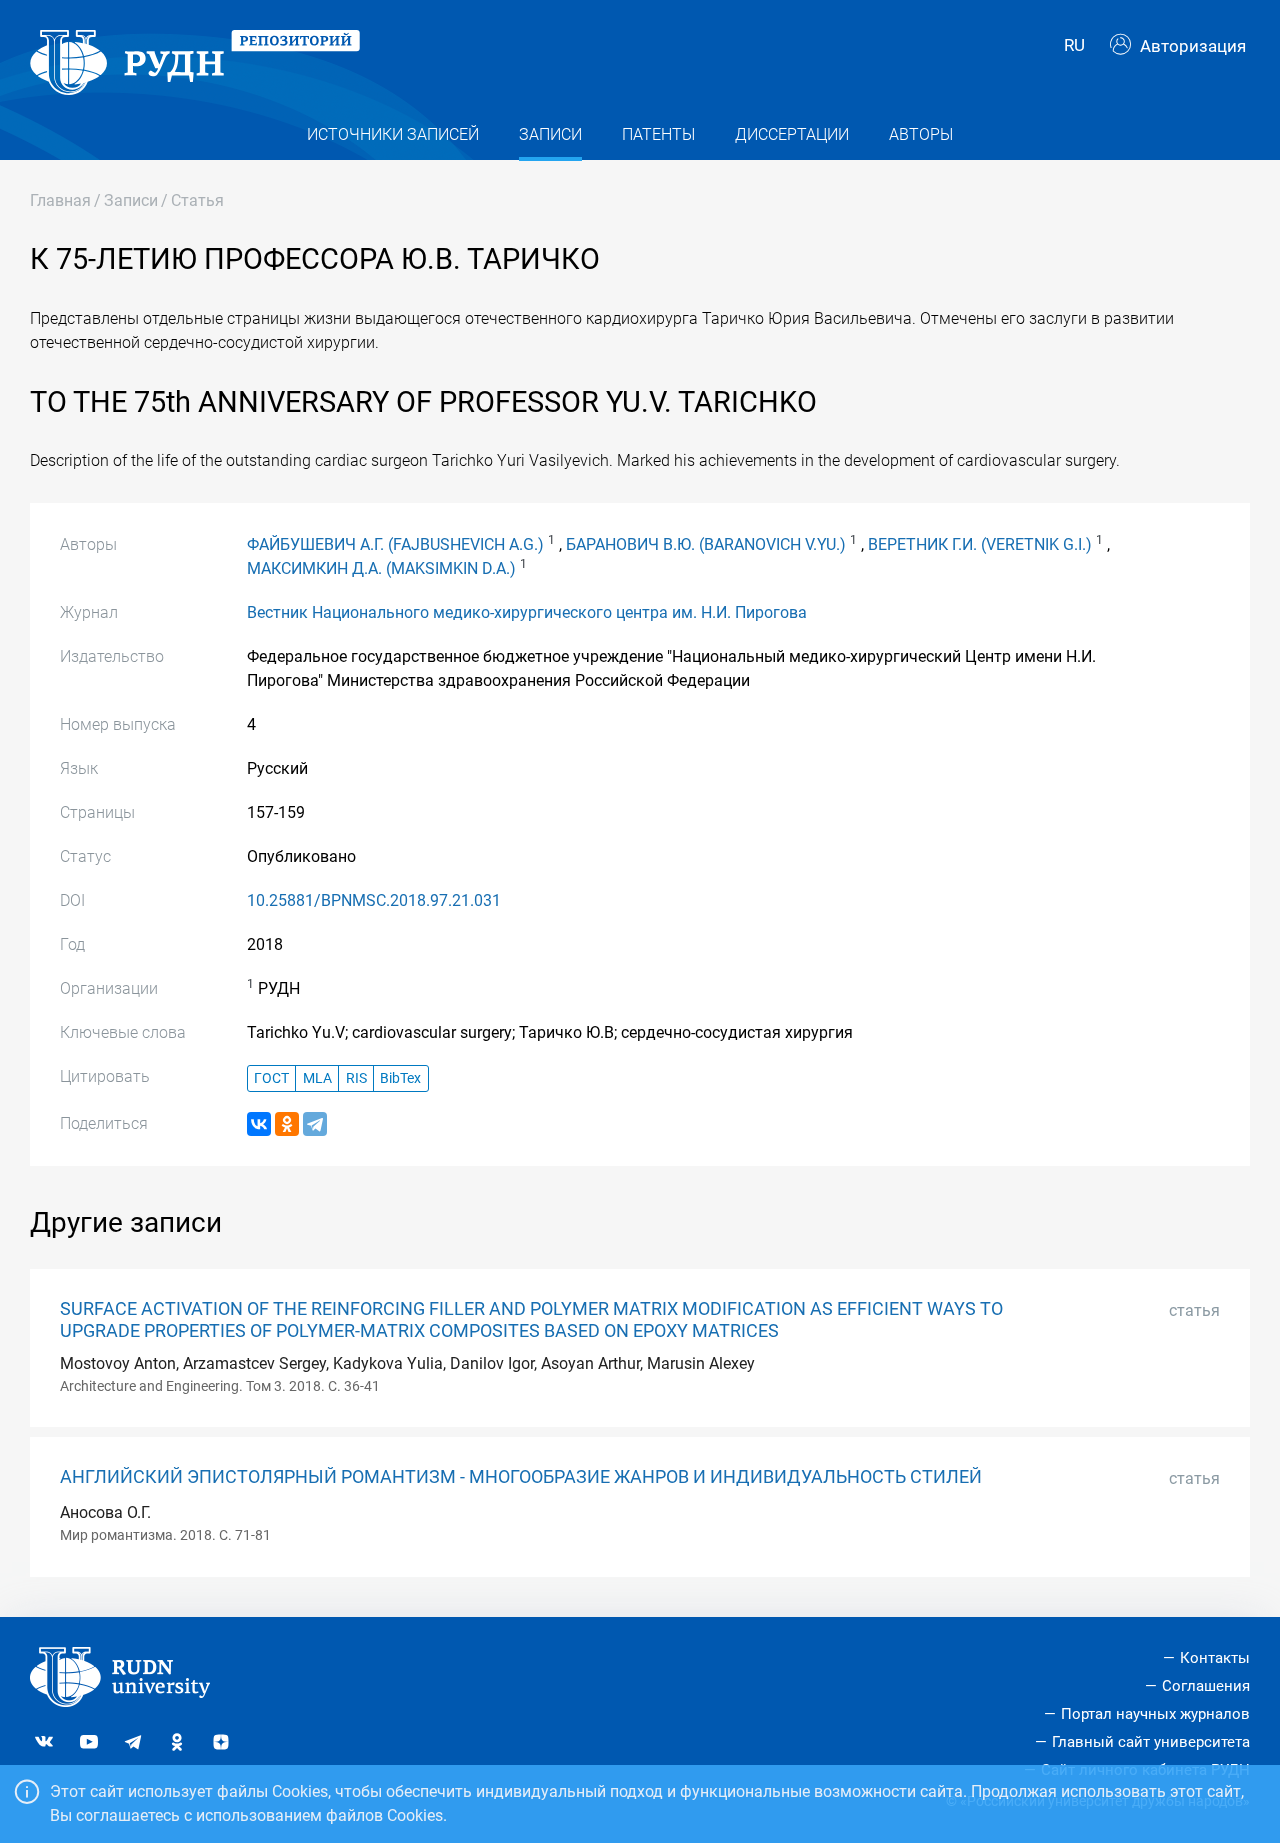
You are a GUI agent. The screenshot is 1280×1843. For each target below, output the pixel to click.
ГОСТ (271, 1078)
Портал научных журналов (1155, 1714)
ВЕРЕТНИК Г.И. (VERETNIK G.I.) (980, 544)
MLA (317, 1078)
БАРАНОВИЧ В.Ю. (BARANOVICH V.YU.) (706, 544)
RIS (356, 1078)
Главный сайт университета (1151, 1742)
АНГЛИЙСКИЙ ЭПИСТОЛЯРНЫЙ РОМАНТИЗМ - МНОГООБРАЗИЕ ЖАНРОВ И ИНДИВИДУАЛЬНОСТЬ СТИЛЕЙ (521, 1477)
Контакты (1215, 1658)
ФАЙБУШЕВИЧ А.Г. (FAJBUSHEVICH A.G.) (395, 544)
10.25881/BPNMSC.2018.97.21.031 (374, 900)
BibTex (400, 1078)
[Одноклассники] (287, 1124)
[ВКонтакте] (259, 1124)
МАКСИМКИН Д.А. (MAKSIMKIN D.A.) (381, 568)
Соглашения (1206, 1686)
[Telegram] (315, 1124)
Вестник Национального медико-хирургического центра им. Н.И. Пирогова (527, 612)
